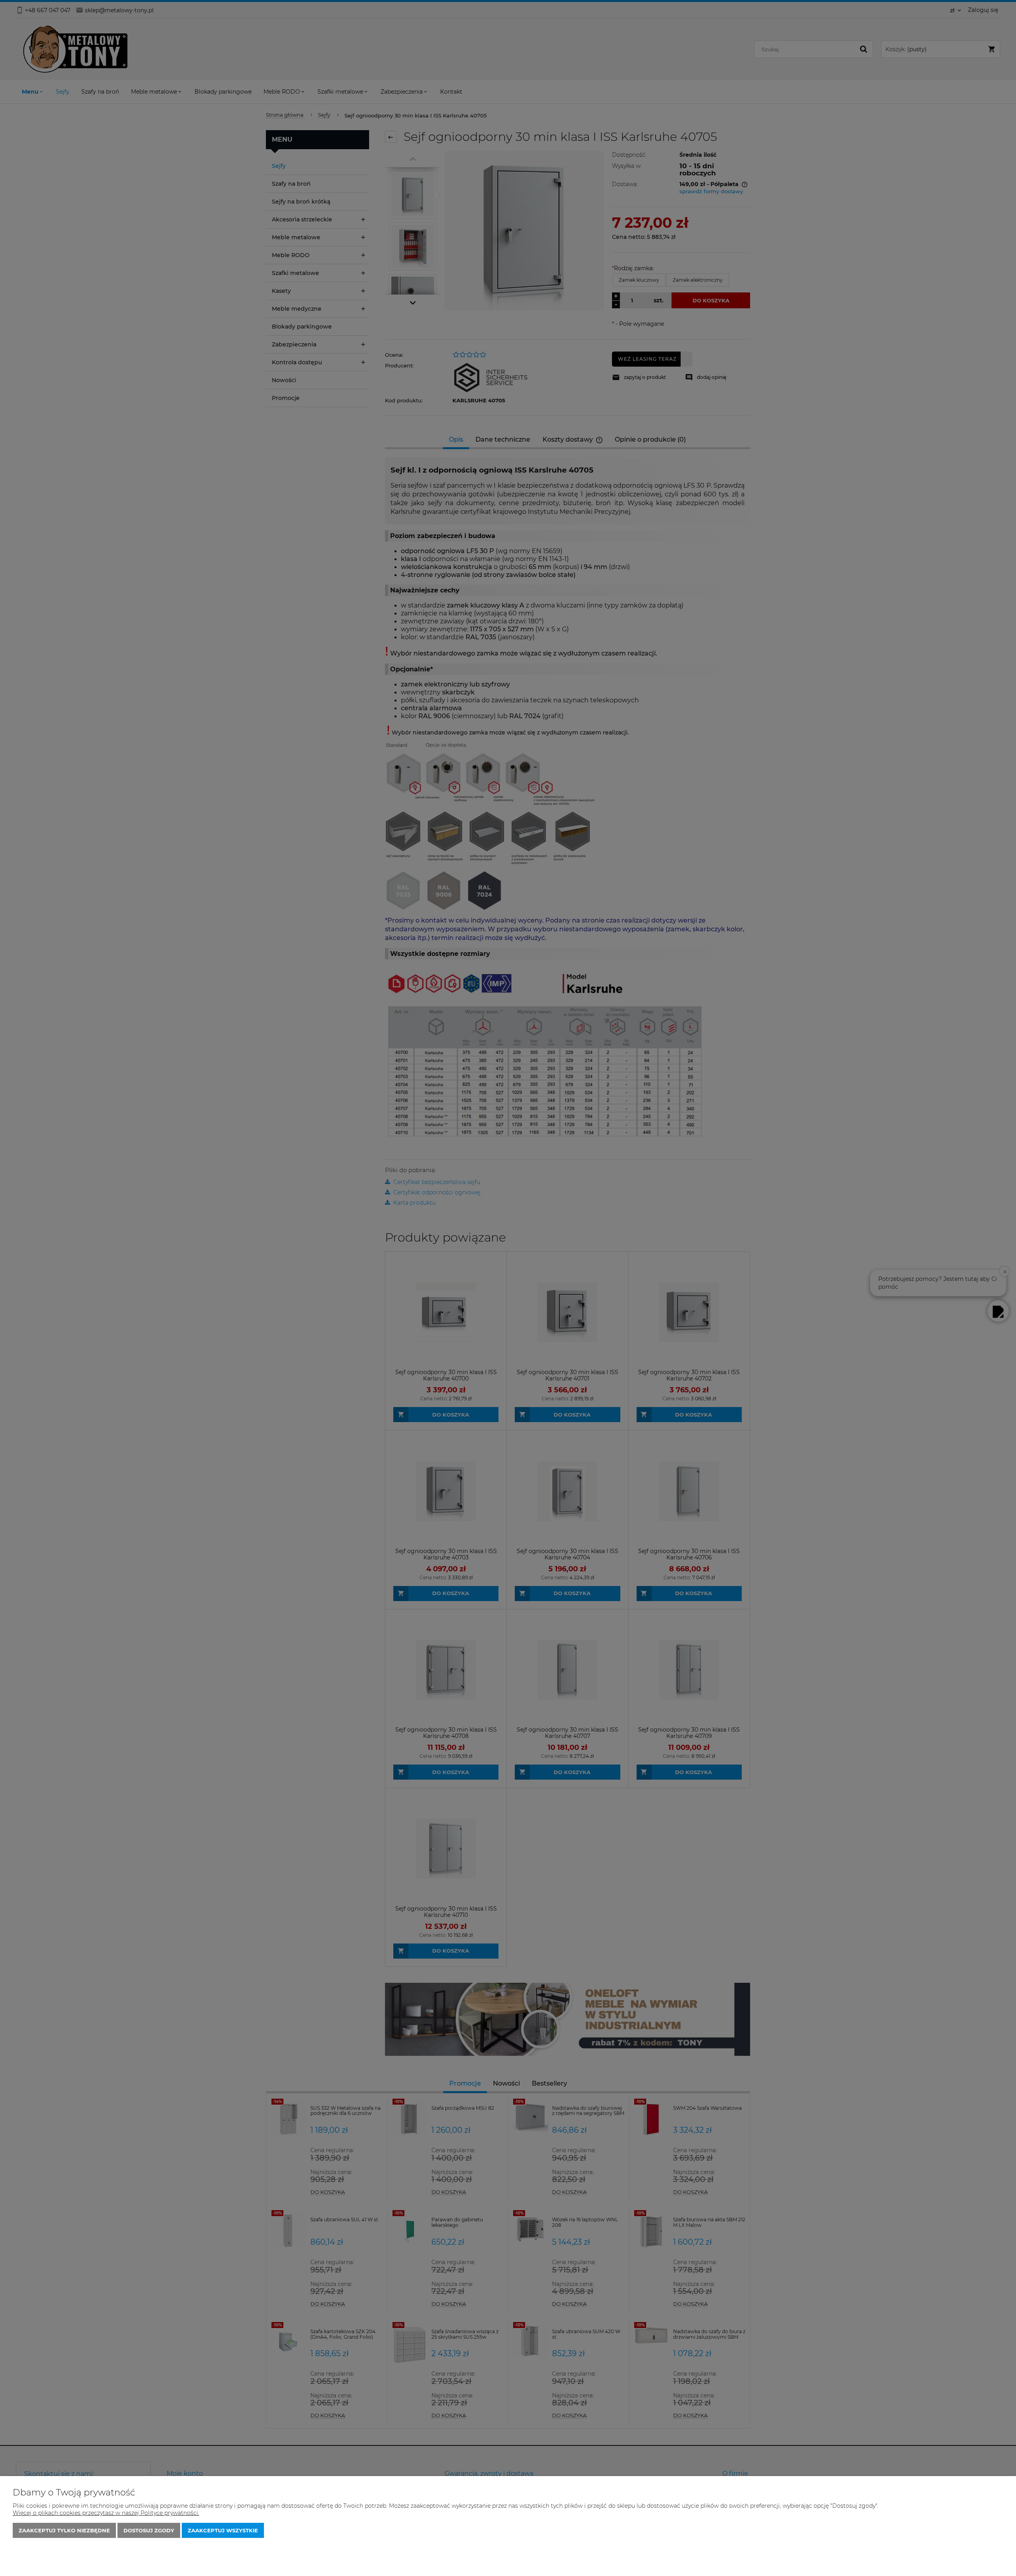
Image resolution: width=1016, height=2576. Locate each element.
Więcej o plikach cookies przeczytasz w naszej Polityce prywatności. (106, 2513)
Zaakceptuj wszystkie (223, 2530)
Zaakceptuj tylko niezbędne (64, 2530)
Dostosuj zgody (149, 2530)
